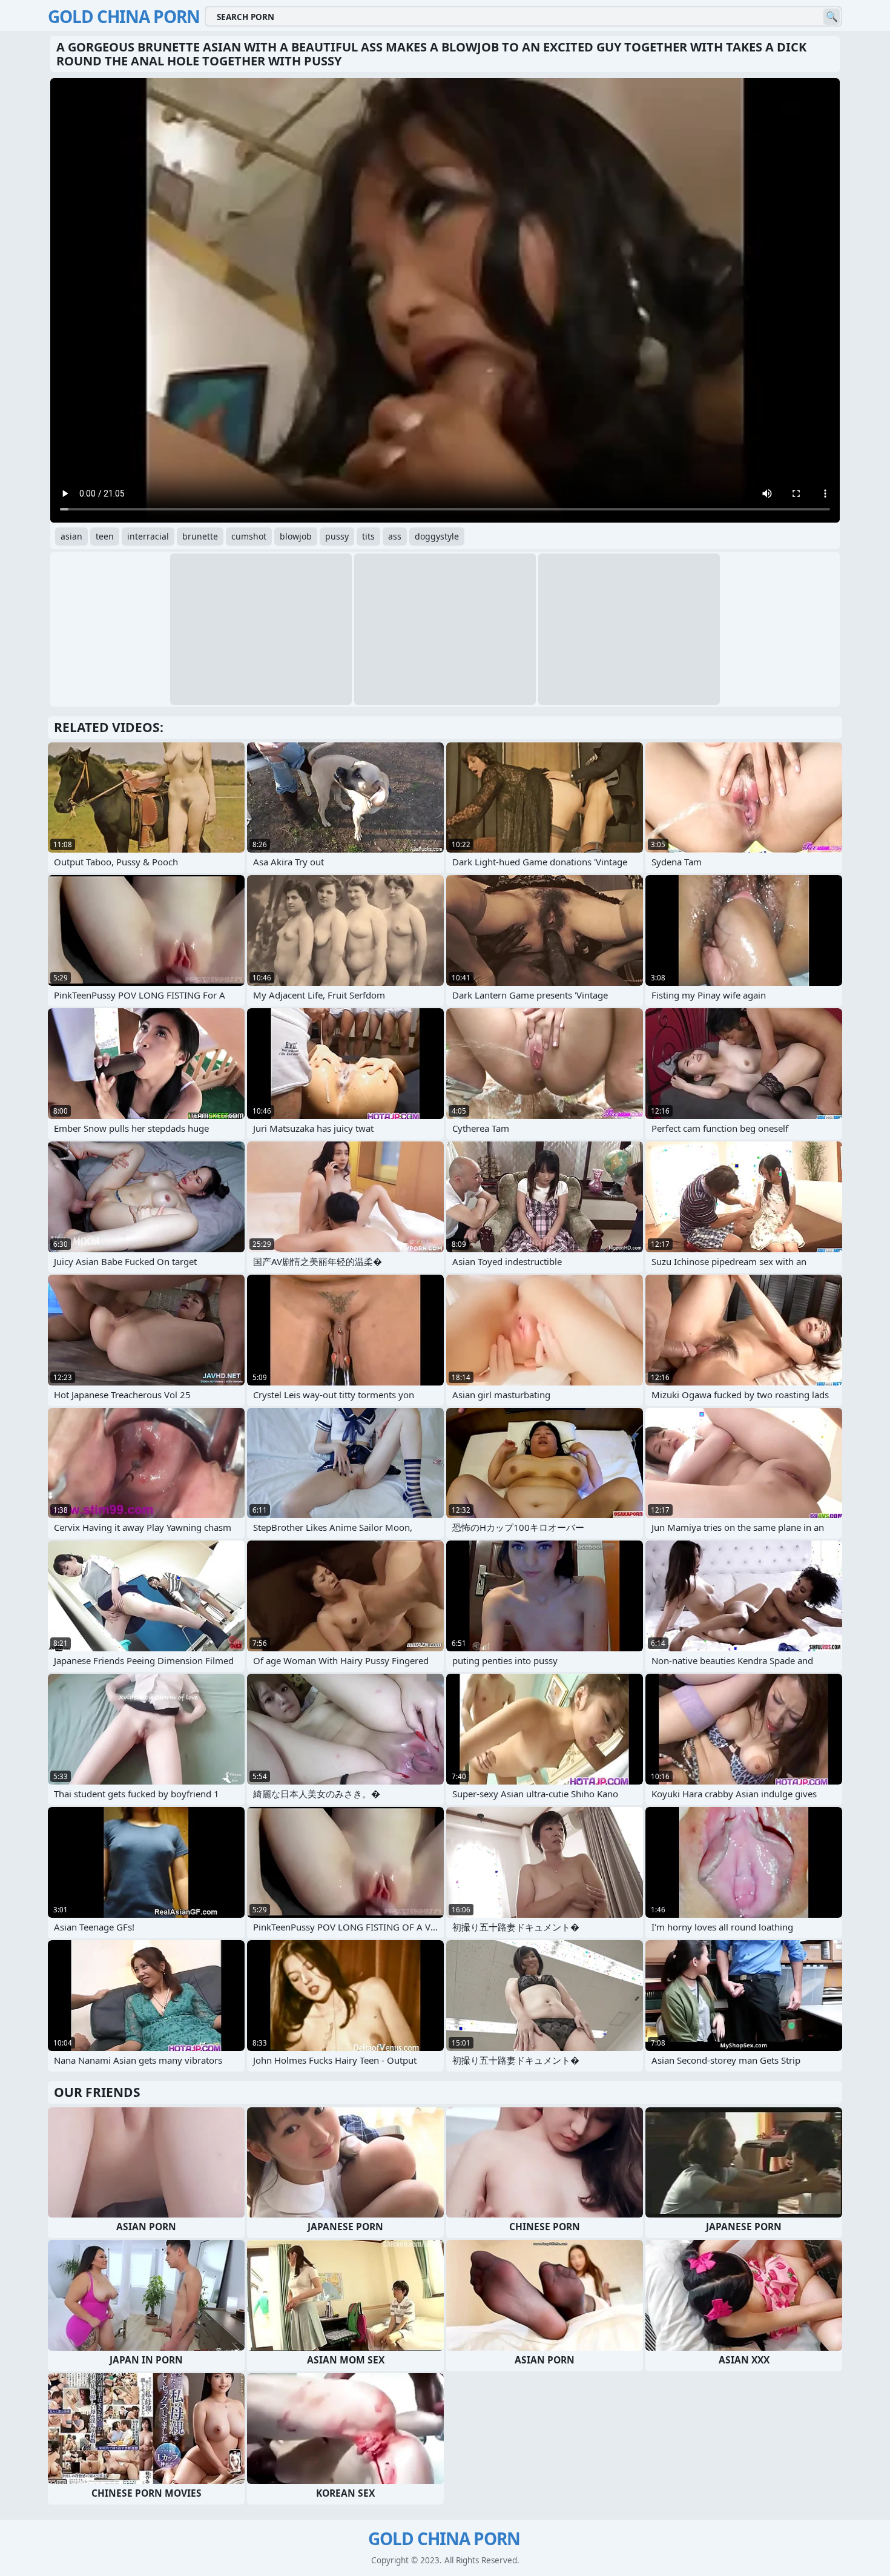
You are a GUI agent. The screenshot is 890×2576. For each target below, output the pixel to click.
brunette (200, 536)
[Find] (832, 17)
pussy (337, 536)
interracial (148, 536)
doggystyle (437, 536)
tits (368, 536)
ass (395, 536)
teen (105, 536)
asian (71, 536)
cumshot (249, 536)
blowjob (296, 536)
